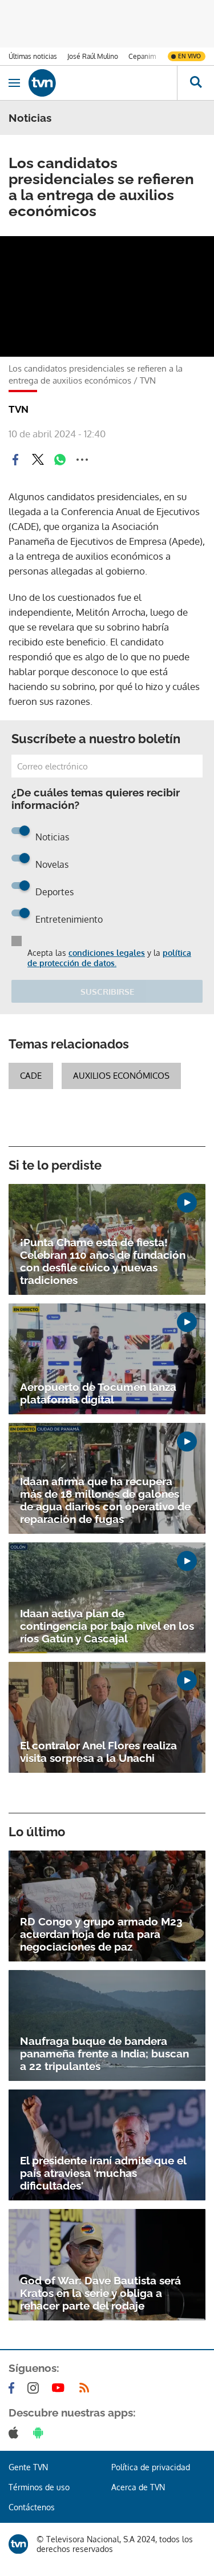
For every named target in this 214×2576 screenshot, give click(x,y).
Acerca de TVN (138, 2487)
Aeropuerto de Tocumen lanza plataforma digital (98, 1393)
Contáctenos (32, 2507)
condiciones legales (107, 953)
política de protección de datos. (109, 958)
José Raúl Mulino (93, 56)
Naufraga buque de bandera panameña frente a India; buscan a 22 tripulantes (104, 2053)
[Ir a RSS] (87, 2388)
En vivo (189, 56)
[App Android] (41, 2433)
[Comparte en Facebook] (15, 460)
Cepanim (142, 56)
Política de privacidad (151, 2467)
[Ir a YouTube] (60, 2388)
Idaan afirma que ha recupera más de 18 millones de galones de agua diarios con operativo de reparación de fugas (105, 1500)
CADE (31, 1076)
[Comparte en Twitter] (38, 460)
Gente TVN (28, 2467)
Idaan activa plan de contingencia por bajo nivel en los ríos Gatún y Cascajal (107, 1626)
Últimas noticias (33, 56)
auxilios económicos (121, 1076)
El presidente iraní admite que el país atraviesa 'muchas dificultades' (103, 2173)
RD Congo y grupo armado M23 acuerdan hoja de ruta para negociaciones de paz (101, 1934)
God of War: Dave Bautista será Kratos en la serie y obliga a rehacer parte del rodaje (100, 2293)
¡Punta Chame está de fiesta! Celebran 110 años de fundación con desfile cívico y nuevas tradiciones (103, 1261)
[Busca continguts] (195, 83)
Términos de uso (39, 2487)
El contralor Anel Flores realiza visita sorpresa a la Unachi (98, 1752)
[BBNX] (18, 2544)
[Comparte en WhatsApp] (60, 460)
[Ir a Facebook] (14, 2388)
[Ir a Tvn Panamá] (103, 83)
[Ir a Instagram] (35, 2388)
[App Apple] (16, 2433)
